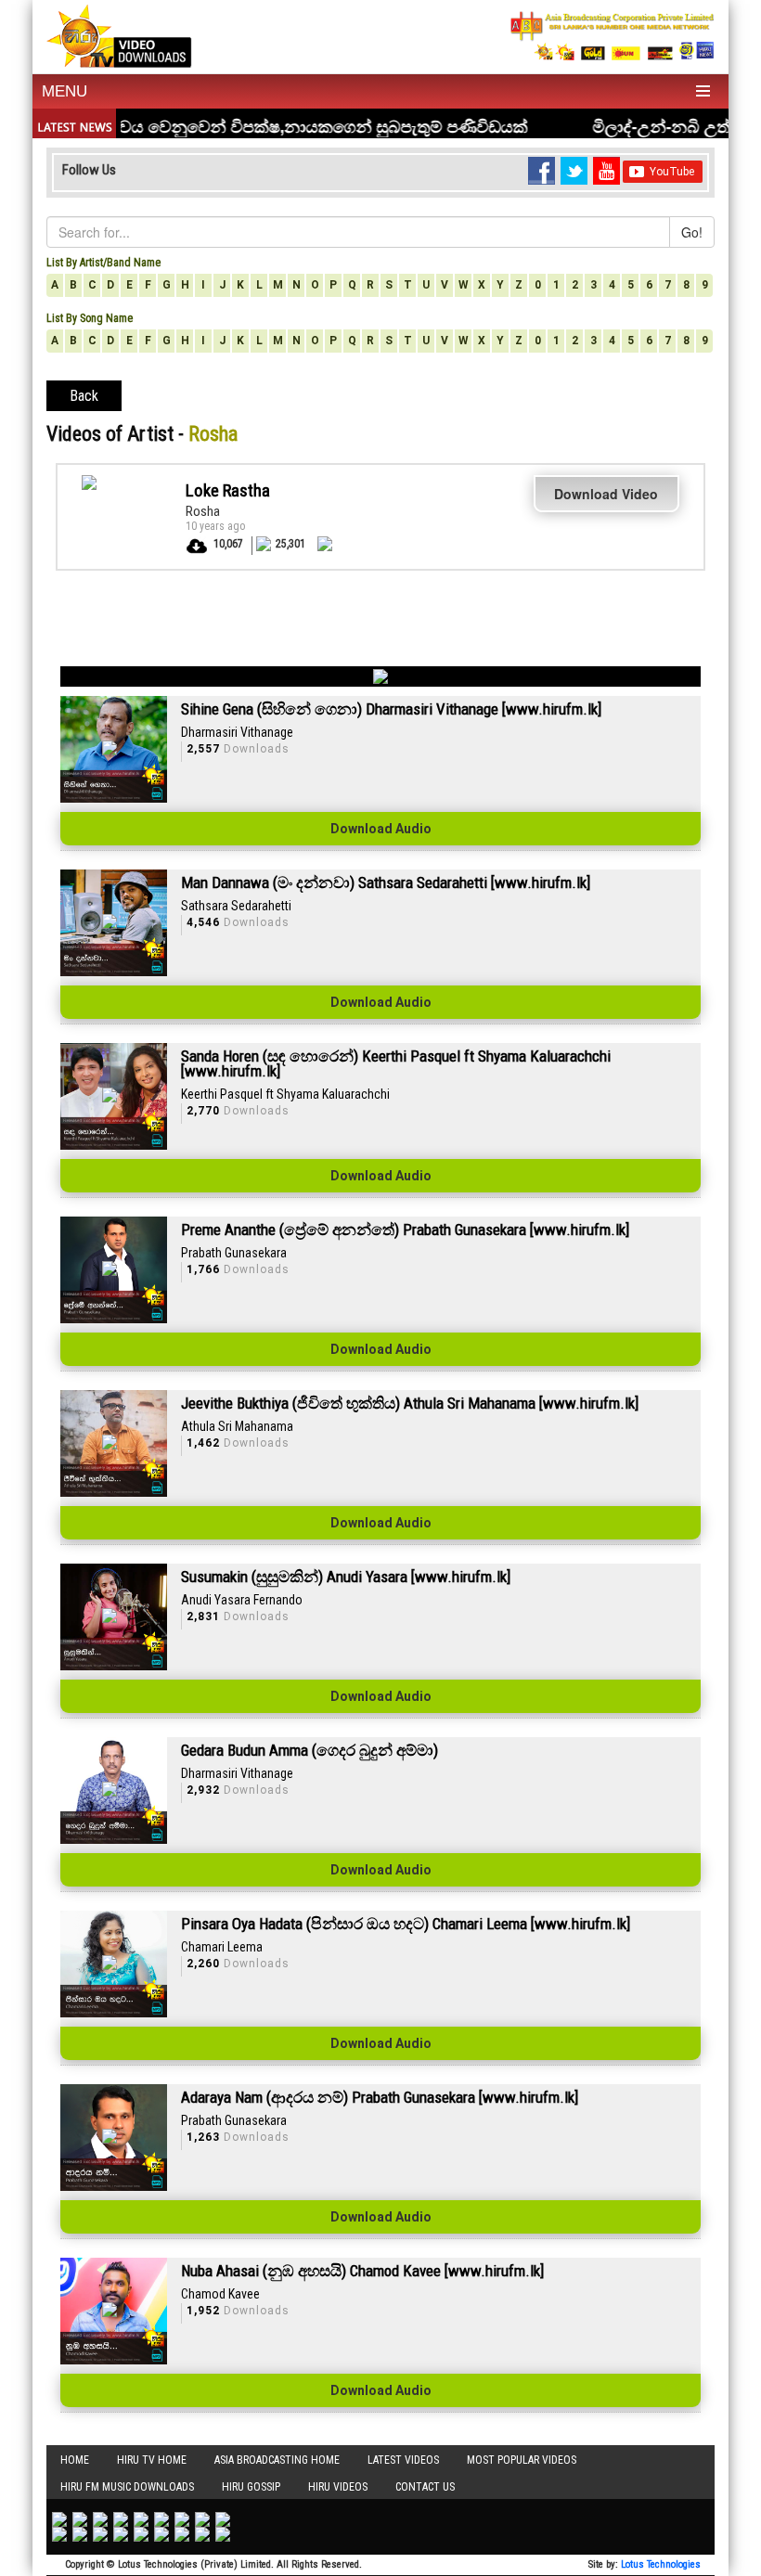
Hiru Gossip (251, 2487)
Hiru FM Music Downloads (127, 2487)
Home (75, 2460)
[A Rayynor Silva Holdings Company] (613, 36)
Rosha (203, 511)
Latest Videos (403, 2460)
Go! (692, 232)
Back (84, 396)
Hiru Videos (338, 2487)
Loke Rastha (228, 490)
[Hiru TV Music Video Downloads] (119, 34)
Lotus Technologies (661, 2564)
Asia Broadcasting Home (277, 2460)
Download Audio (381, 829)
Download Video (606, 494)
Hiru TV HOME (152, 2460)
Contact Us (425, 2487)
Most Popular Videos (522, 2460)
